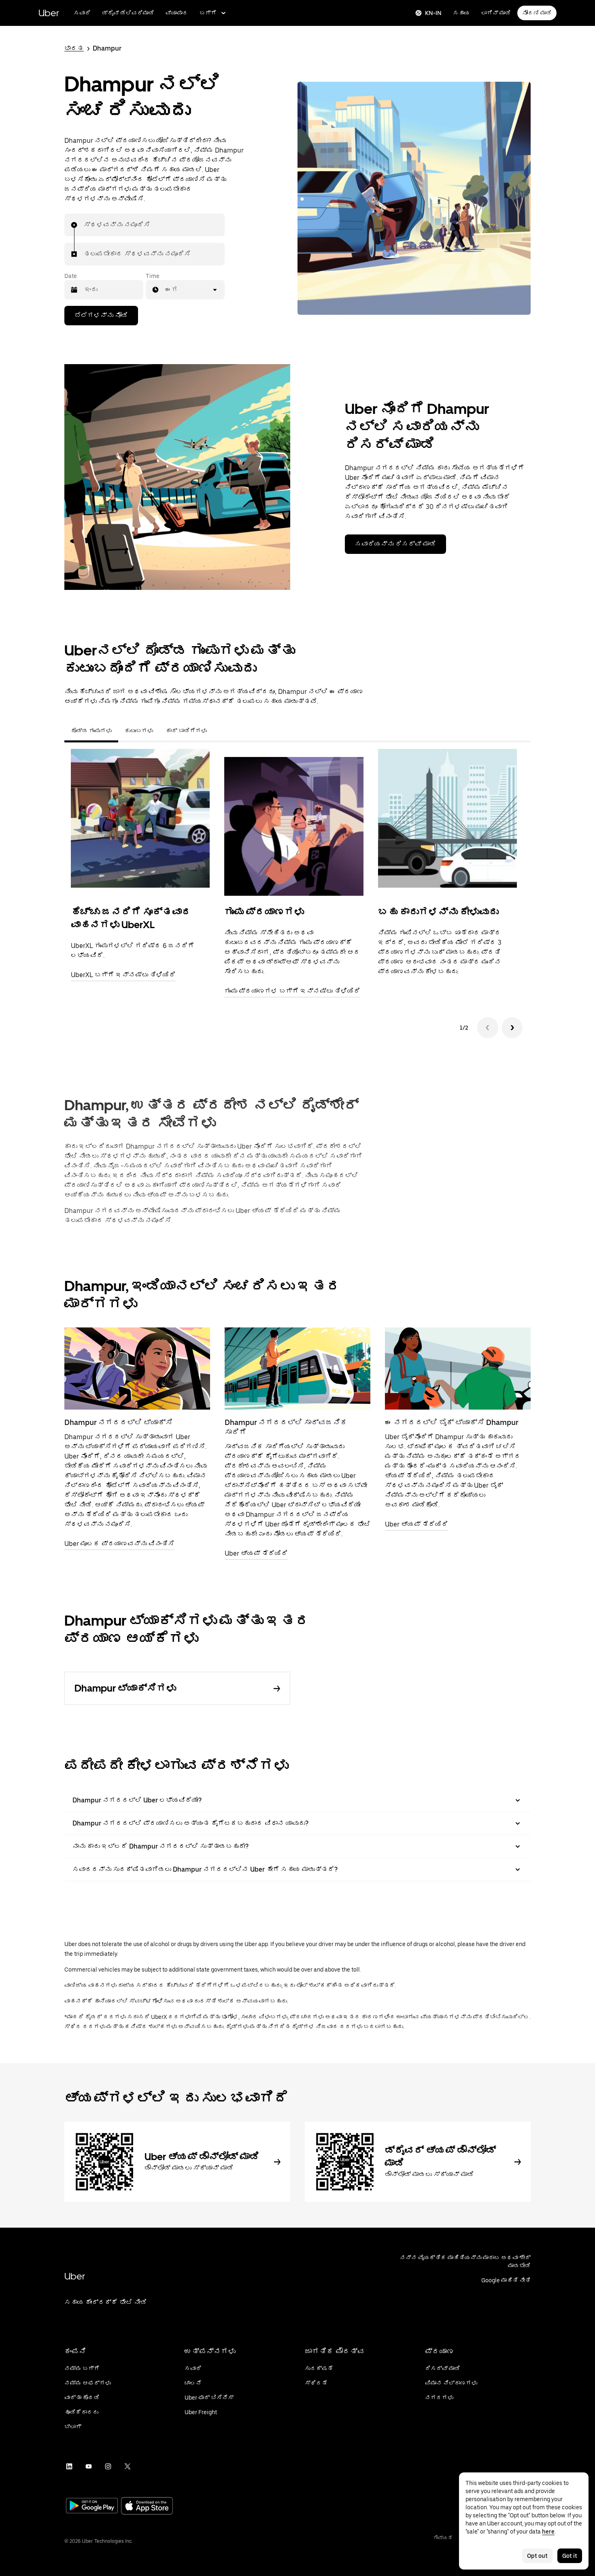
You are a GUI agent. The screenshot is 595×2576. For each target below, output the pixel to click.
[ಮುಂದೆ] (512, 1028)
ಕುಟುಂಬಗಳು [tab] (139, 731)
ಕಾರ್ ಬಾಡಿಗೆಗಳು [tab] (186, 731)
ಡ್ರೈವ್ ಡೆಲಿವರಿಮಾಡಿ (128, 13)
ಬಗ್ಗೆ (208, 13)
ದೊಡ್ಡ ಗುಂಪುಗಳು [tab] (91, 731)
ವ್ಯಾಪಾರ (177, 13)
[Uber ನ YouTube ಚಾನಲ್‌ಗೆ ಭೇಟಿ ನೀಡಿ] (89, 2466)
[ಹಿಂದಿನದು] (488, 1028)
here (548, 2531)
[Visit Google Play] (92, 2506)
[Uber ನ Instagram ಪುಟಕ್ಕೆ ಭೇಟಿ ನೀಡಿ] (108, 2466)
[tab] (220, 731)
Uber (49, 13)
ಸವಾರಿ (82, 13)
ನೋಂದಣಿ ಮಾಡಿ (537, 13)
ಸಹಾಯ (461, 13)
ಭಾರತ (74, 48)
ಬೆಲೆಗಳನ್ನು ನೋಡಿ (101, 315)
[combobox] (84, 225)
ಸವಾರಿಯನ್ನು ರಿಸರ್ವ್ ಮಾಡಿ (395, 544)
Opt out (537, 2556)
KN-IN (433, 13)
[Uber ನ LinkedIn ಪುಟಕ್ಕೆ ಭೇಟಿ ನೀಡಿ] (69, 2466)
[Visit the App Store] (147, 2507)
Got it (570, 2556)
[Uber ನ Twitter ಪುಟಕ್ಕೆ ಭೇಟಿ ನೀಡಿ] (127, 2466)
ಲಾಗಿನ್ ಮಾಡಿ (496, 13)
